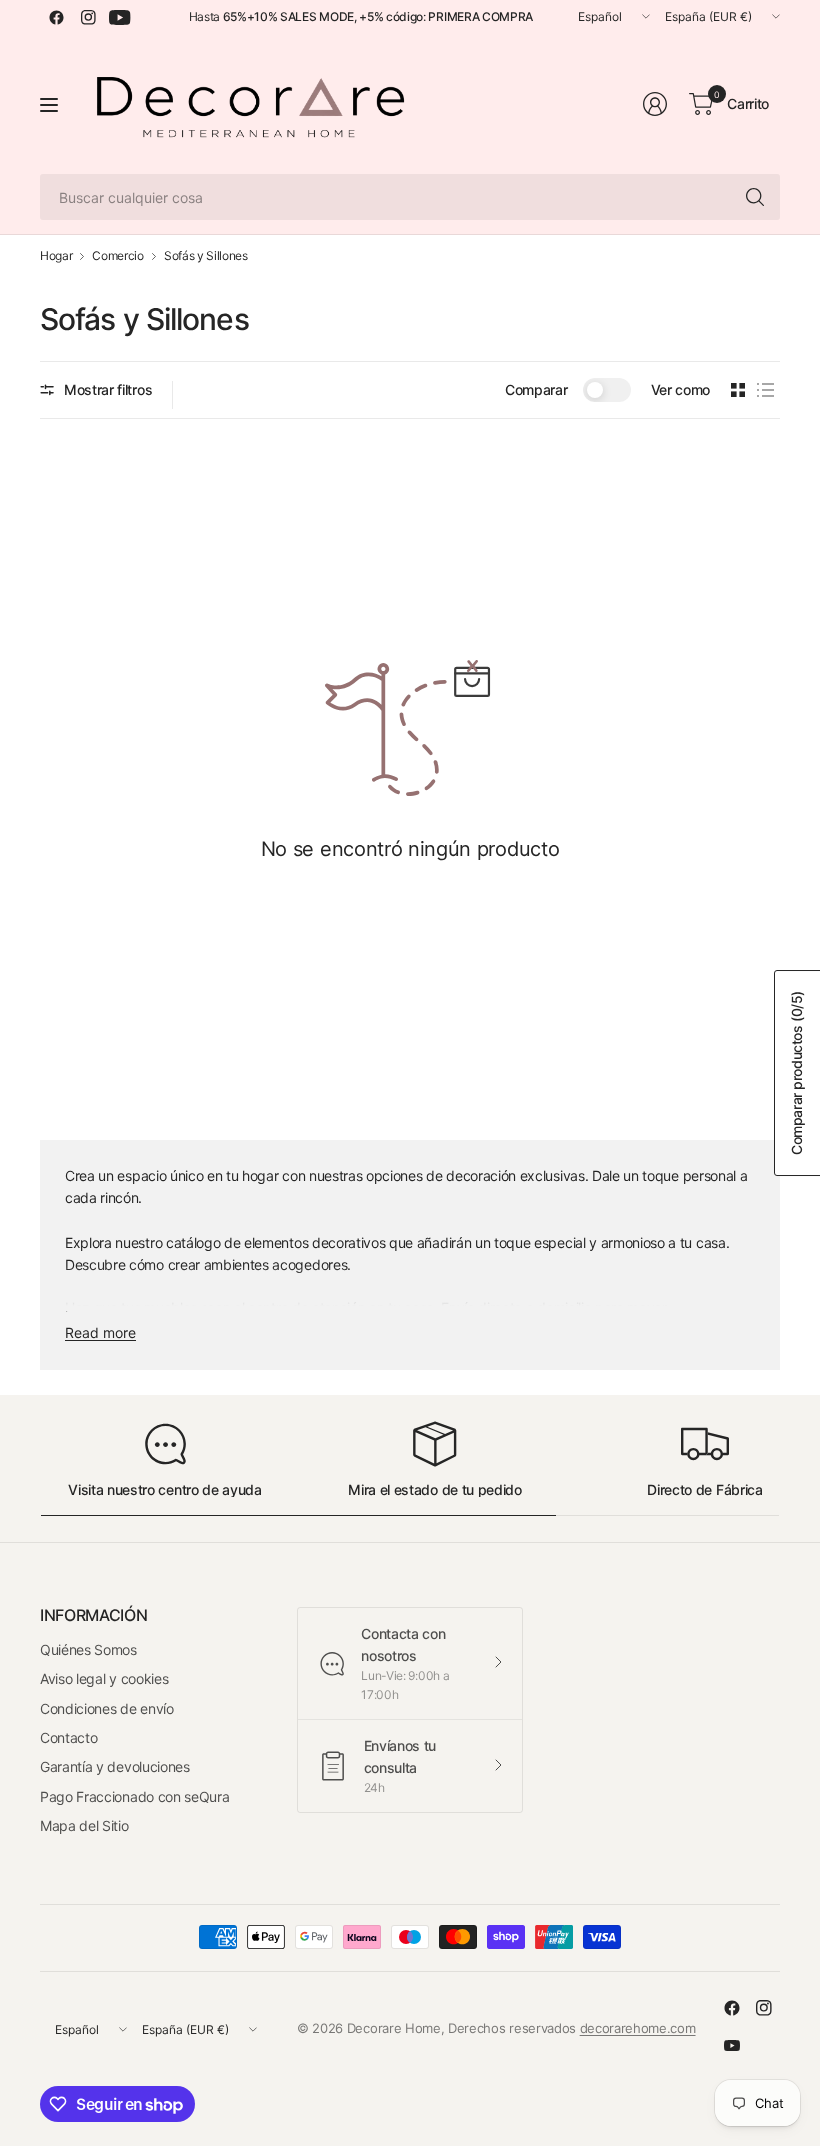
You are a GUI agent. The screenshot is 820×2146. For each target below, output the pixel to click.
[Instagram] (88, 17)
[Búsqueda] (755, 197)
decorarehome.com (638, 2028)
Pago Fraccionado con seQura (134, 1796)
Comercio (117, 256)
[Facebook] (56, 17)
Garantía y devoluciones (115, 1766)
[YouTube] (120, 17)
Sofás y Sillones (206, 256)
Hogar (56, 256)
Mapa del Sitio (84, 1825)
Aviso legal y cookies (104, 1678)
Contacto (68, 1737)
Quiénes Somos (88, 1649)
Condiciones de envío (107, 1708)
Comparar (536, 389)
